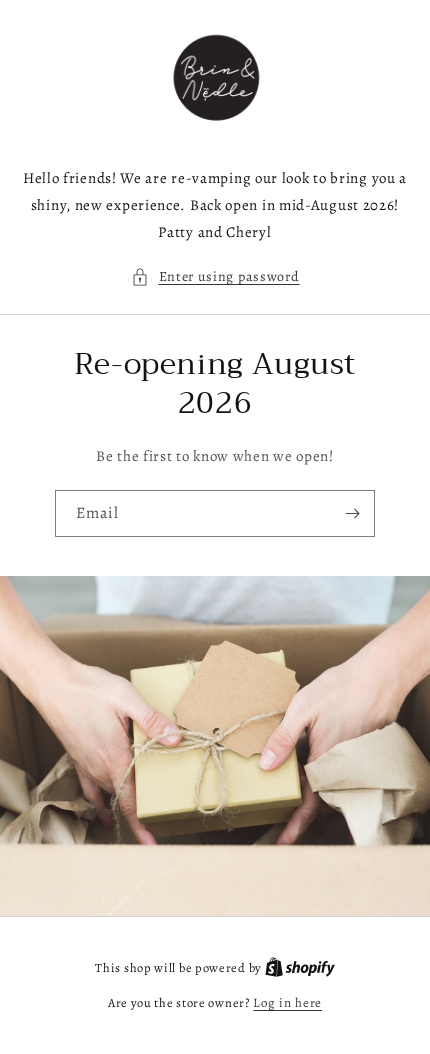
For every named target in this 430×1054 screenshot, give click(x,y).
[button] (215, 276)
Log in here (287, 1002)
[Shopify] (300, 967)
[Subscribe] (352, 513)
